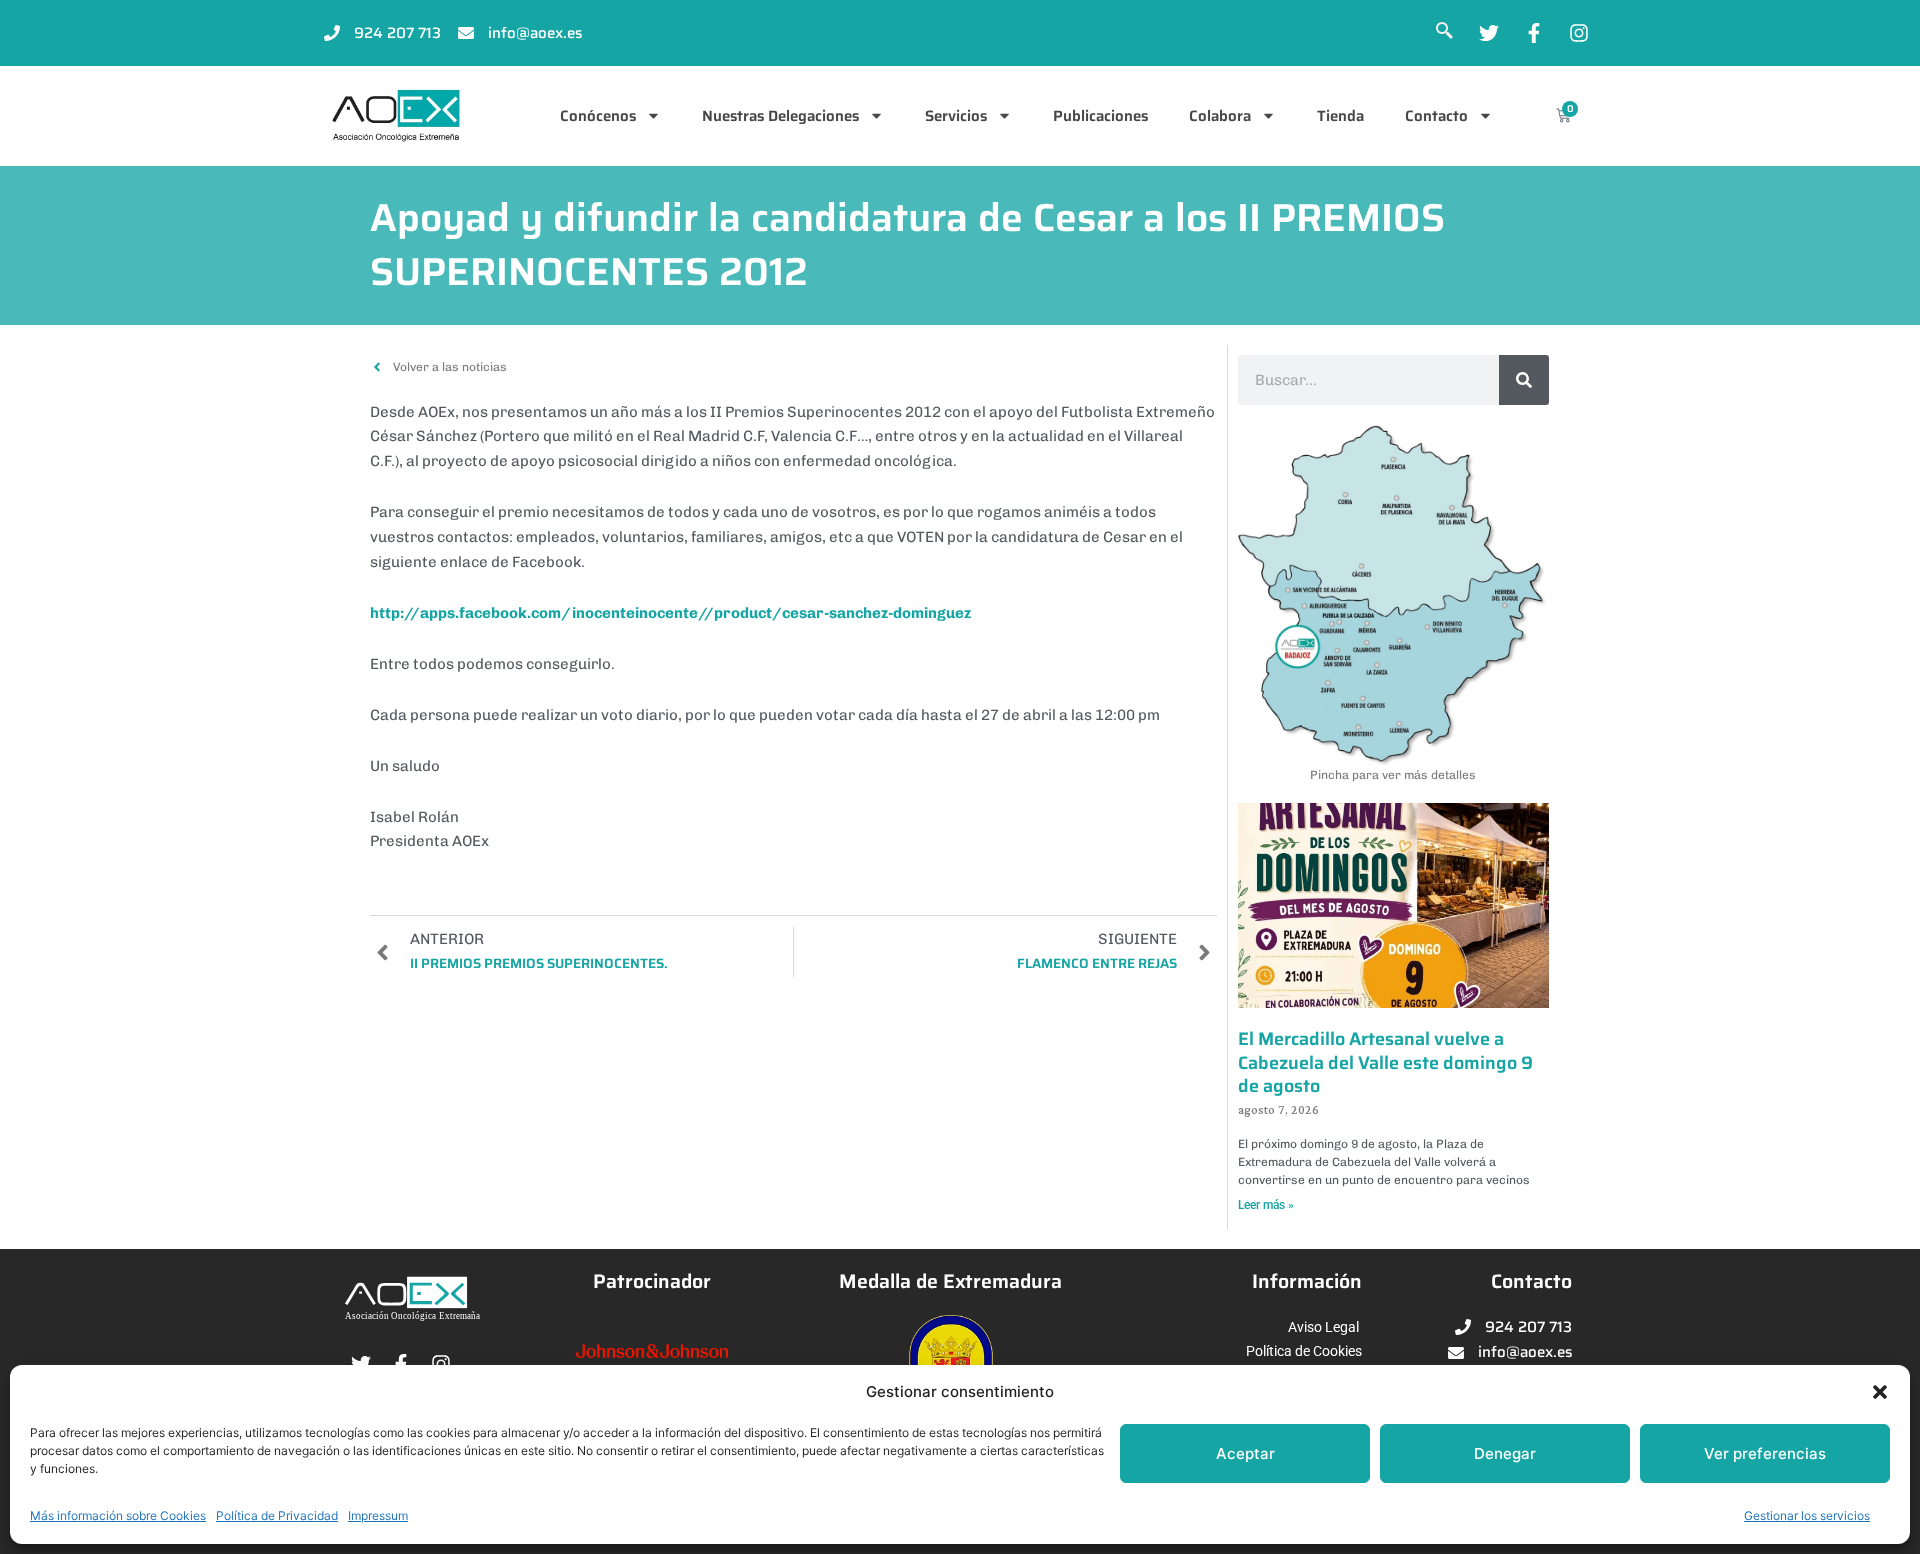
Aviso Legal (1323, 1327)
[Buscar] (1524, 380)
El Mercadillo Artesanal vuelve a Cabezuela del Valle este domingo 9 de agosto (1385, 1062)
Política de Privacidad (277, 1515)
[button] (1880, 1392)
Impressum (378, 1515)
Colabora (1220, 116)
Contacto (1436, 116)
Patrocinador (652, 1281)
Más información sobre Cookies (118, 1515)
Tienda (1340, 116)
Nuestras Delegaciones (780, 116)
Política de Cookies (1304, 1351)
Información (1307, 1281)
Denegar (1505, 1453)
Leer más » (1266, 1205)
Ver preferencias (1765, 1453)
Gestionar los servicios (1807, 1515)
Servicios (956, 116)
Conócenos (598, 116)
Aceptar (1245, 1453)
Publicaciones (1100, 116)
